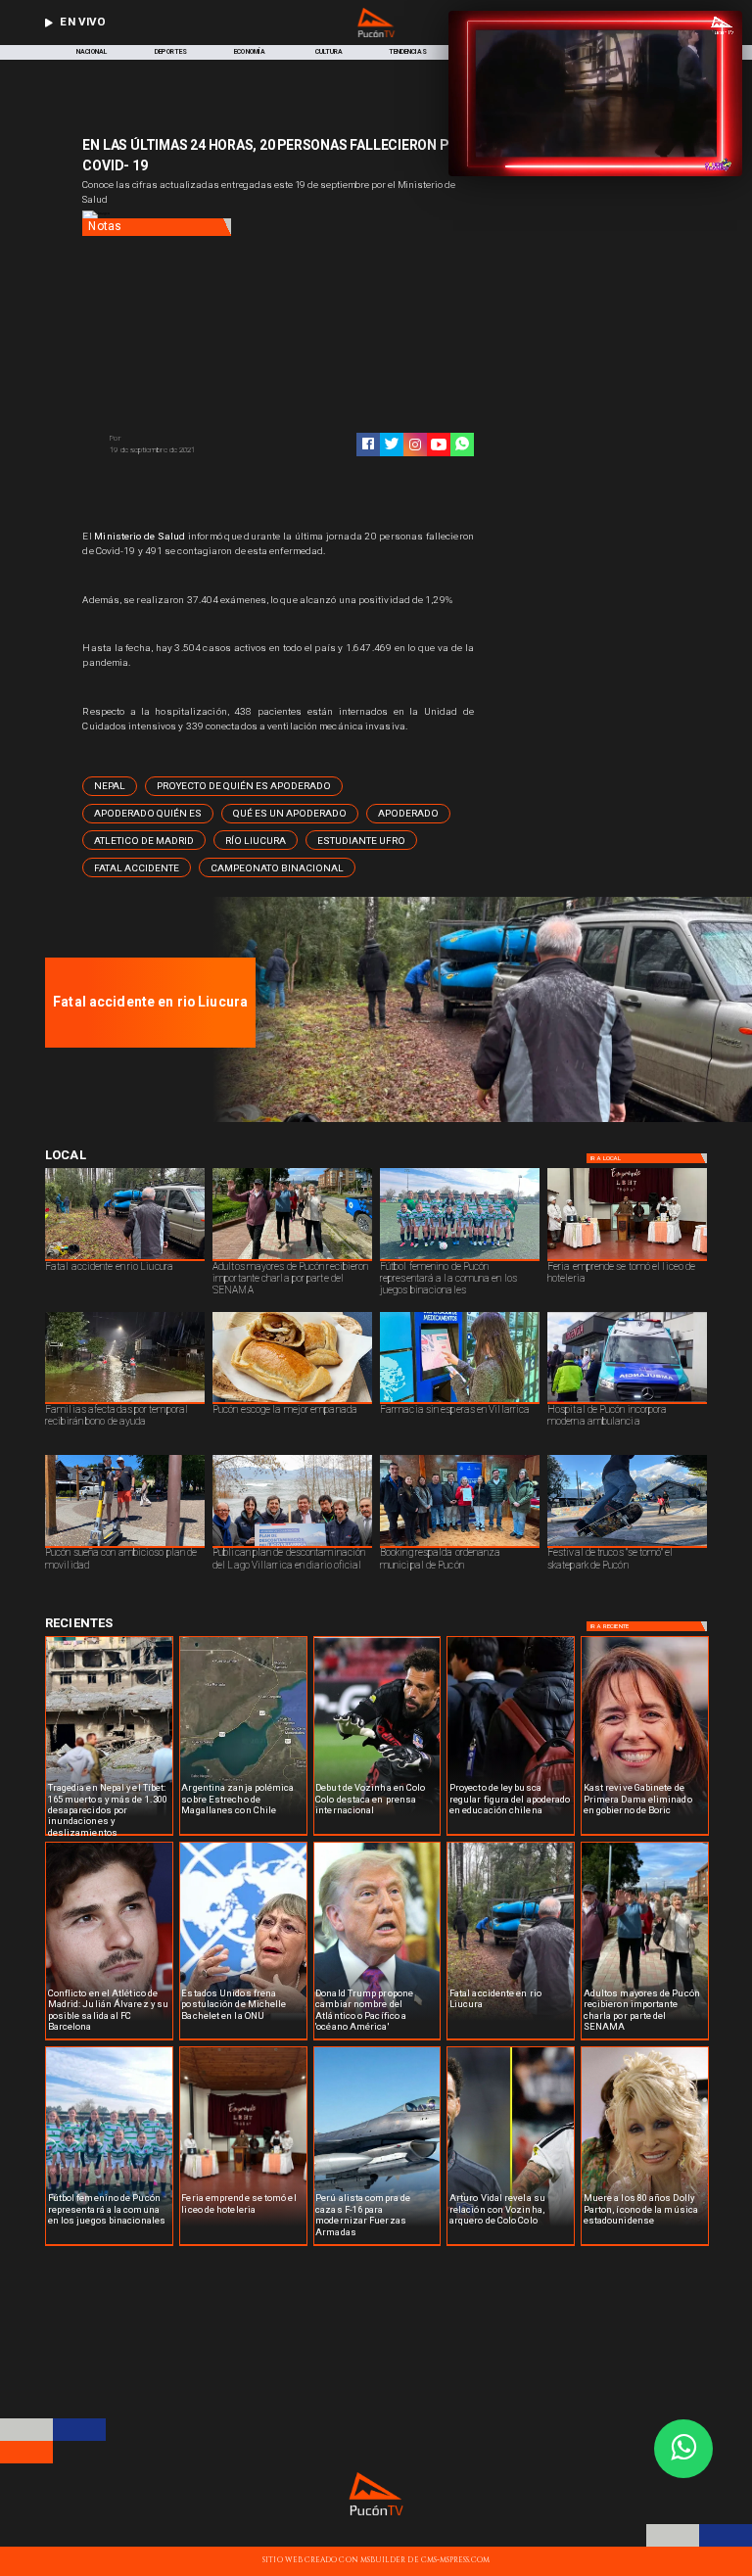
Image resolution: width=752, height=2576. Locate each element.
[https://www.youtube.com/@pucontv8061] (439, 445)
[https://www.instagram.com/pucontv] (415, 445)
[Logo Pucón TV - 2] (376, 35)
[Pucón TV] (190, 439)
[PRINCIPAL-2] (477, 1120)
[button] (110, 786)
